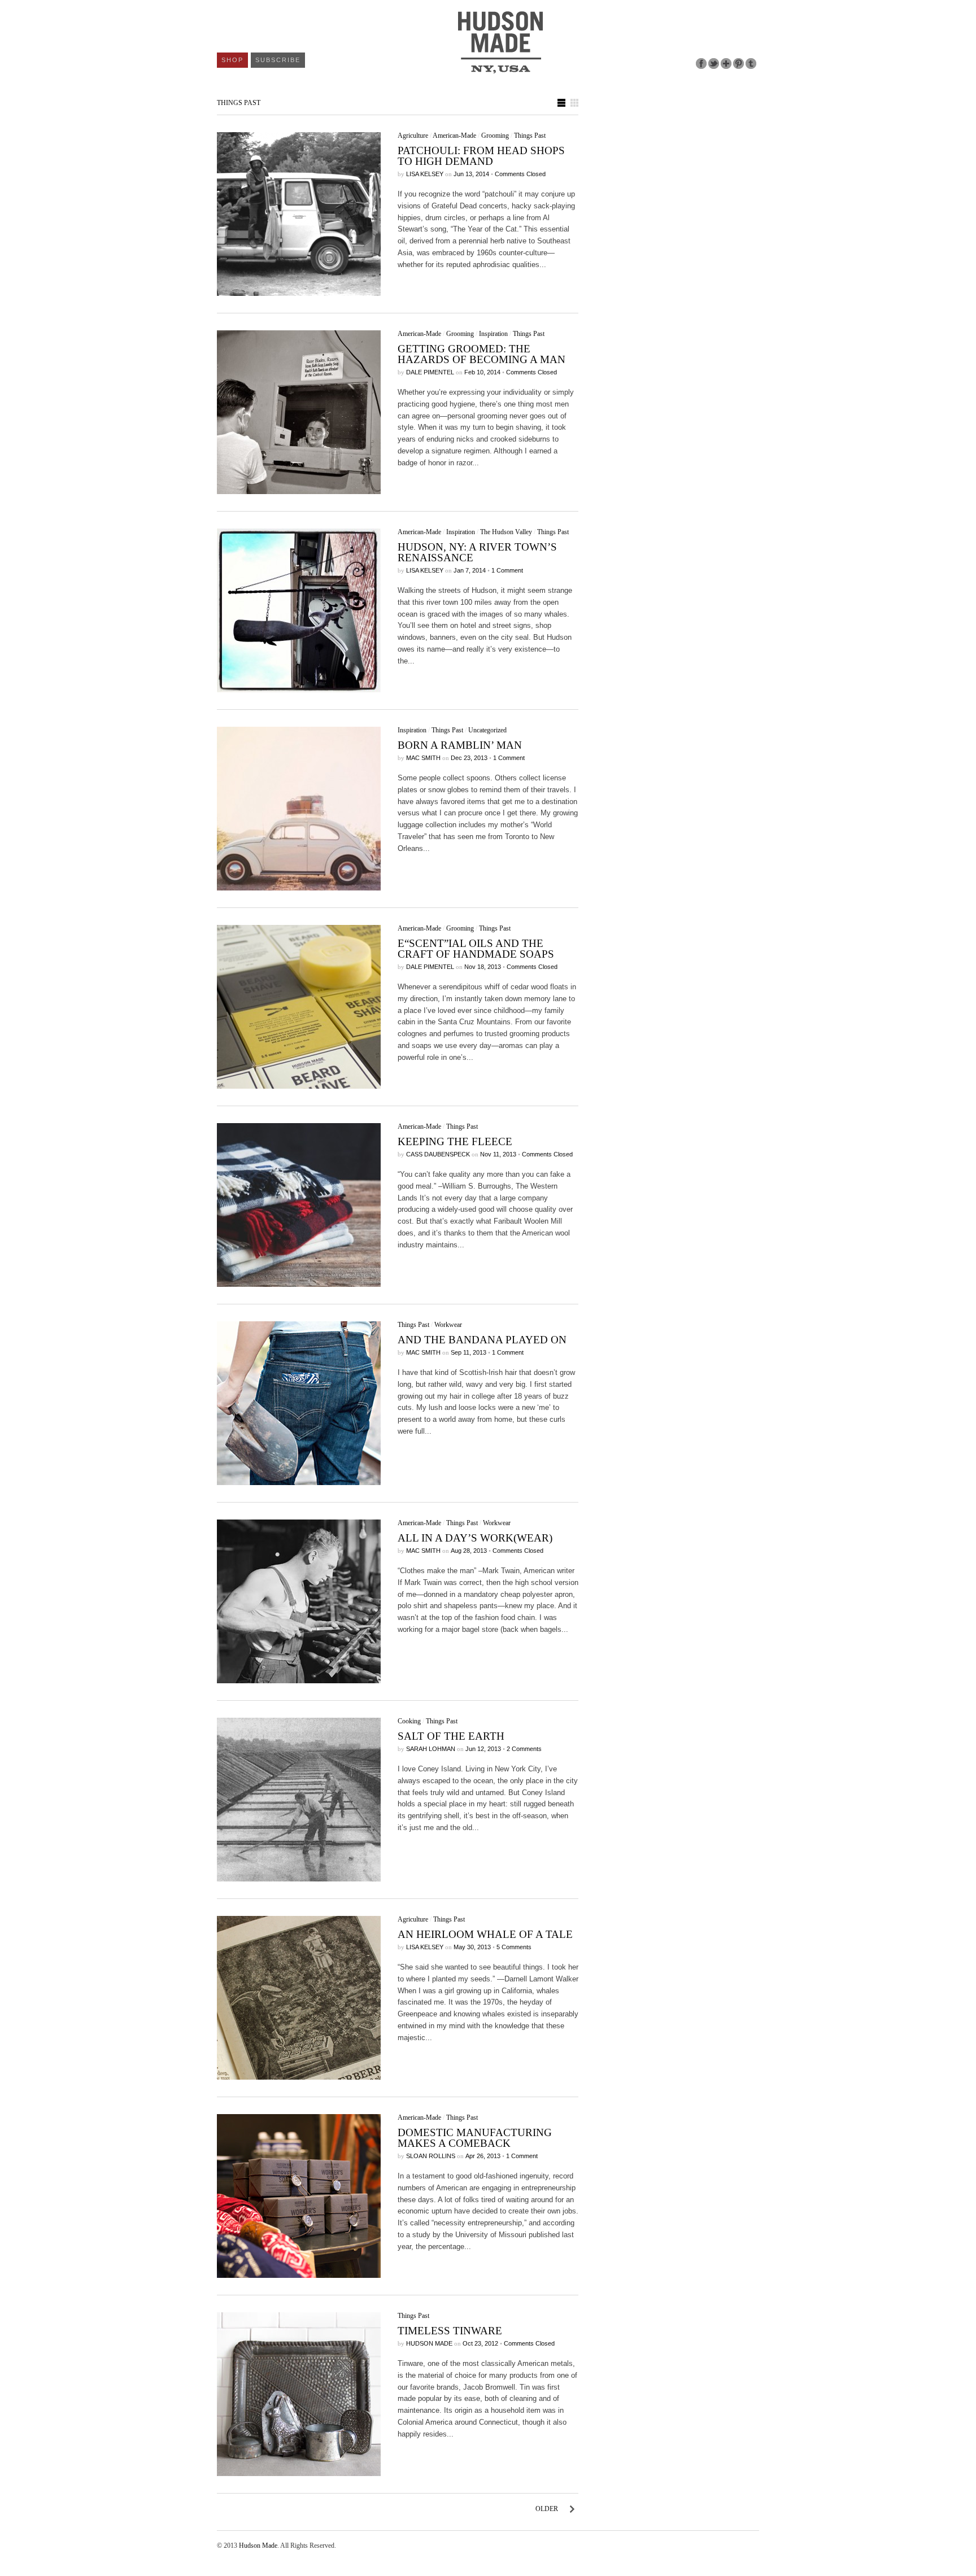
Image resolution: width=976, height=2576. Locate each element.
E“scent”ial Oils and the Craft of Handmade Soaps (476, 949)
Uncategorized (487, 730)
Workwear (448, 1325)
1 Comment (507, 570)
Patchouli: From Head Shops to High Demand (481, 156)
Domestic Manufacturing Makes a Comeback (475, 2138)
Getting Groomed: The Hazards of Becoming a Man (482, 354)
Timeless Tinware (450, 2331)
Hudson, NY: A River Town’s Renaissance (477, 552)
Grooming (495, 136)
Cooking (409, 1721)
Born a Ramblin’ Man (460, 745)
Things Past (530, 136)
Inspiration (493, 334)
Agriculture (413, 136)
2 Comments (524, 1749)
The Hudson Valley (506, 532)
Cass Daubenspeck (438, 1154)
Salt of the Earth (451, 1736)
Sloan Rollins (431, 2156)
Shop (232, 60)
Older (547, 2509)
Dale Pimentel (430, 372)
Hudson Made (429, 2343)
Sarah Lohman (431, 1749)
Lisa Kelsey (425, 174)
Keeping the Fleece (455, 1141)
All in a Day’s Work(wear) (475, 1538)
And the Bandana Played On (482, 1340)
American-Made (454, 136)
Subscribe (278, 60)
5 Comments (514, 1947)
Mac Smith (423, 758)
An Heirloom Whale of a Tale (485, 1934)
